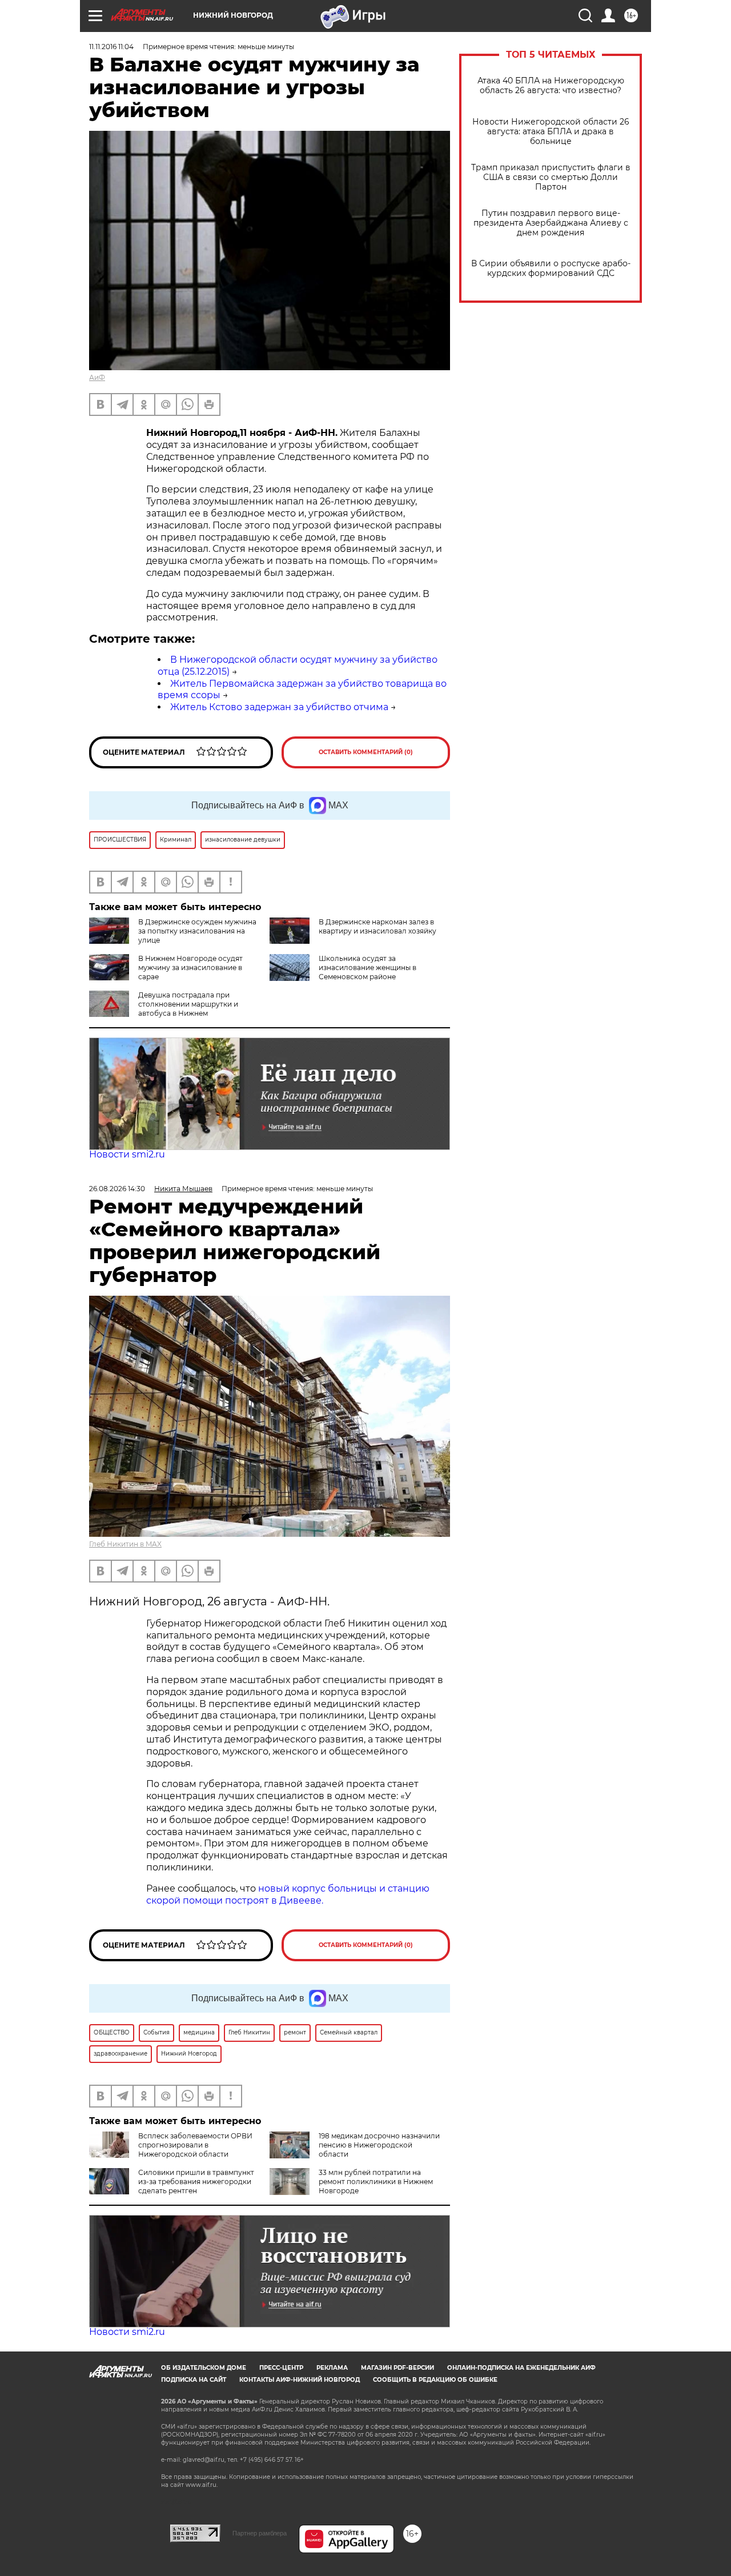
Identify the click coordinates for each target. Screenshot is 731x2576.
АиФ (97, 377)
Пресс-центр (281, 2368)
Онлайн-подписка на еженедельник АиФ (521, 2368)
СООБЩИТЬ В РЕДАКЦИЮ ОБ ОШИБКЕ (435, 2380)
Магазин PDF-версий (397, 2368)
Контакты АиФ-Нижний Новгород (300, 2380)
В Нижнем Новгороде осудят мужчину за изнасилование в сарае (190, 967)
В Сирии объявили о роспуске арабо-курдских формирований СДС (551, 269)
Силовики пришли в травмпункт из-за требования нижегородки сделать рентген (196, 2182)
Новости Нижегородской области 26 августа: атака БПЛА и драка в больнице (551, 132)
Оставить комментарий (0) (366, 752)
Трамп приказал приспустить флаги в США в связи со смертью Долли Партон (551, 177)
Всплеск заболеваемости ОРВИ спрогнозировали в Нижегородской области (195, 2145)
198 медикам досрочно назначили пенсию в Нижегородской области (379, 2145)
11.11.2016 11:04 (111, 47)
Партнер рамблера (260, 2533)
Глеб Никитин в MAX (125, 1544)
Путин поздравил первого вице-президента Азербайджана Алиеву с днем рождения (551, 223)
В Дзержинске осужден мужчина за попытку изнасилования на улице (197, 931)
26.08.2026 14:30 (117, 1189)
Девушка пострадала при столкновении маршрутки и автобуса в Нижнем (188, 1004)
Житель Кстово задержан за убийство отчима (279, 707)
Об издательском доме (204, 2368)
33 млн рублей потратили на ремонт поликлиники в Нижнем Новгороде (376, 2182)
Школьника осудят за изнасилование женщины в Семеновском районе (367, 967)
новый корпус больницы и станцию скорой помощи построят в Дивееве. (288, 1894)
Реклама (332, 2368)
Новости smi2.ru (127, 1154)
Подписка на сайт (194, 2380)
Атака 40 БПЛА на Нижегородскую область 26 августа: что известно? (551, 86)
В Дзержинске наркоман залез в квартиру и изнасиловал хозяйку (377, 926)
